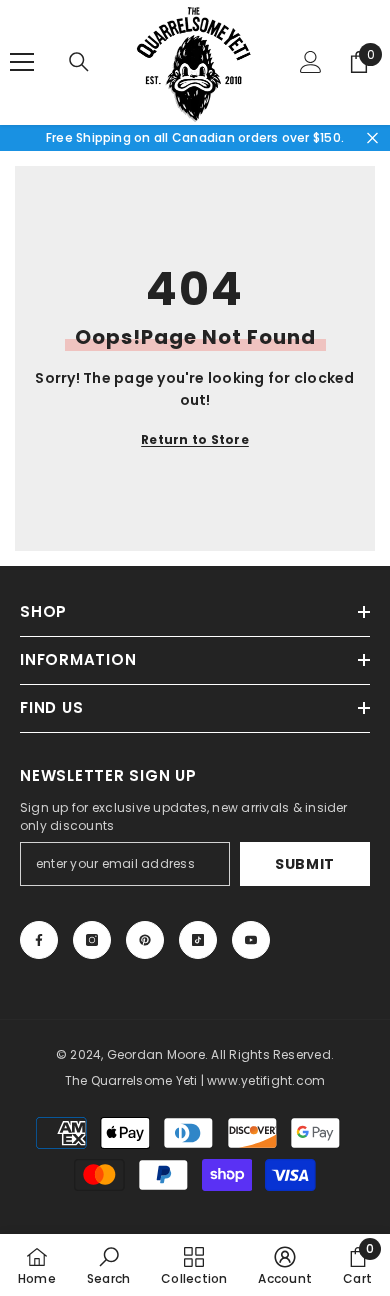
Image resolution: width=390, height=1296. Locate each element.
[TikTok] (198, 940)
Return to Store (195, 439)
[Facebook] (39, 940)
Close (372, 137)
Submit (305, 864)
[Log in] (311, 62)
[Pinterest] (145, 940)
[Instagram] (92, 940)
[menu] (22, 62)
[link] (108, 1265)
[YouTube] (251, 940)
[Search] (79, 62)
